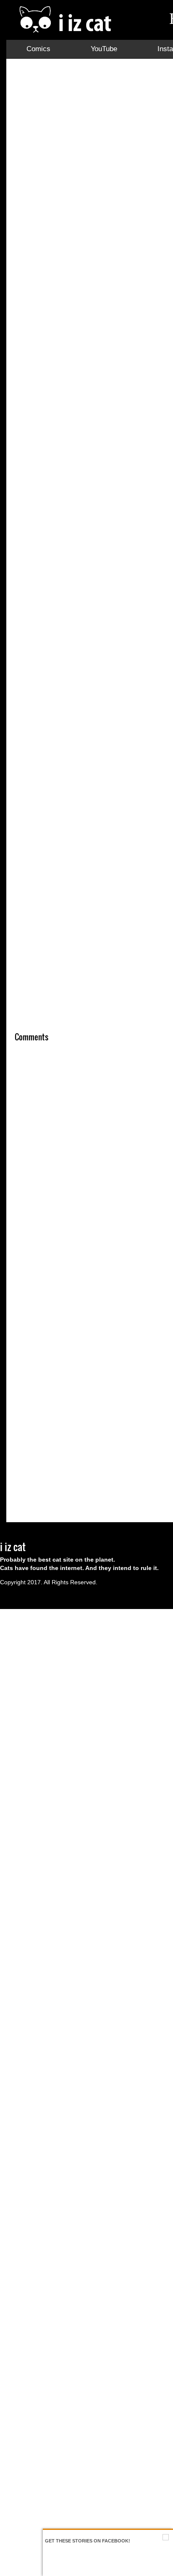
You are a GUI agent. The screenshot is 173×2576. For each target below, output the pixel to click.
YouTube (104, 49)
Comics (38, 49)
